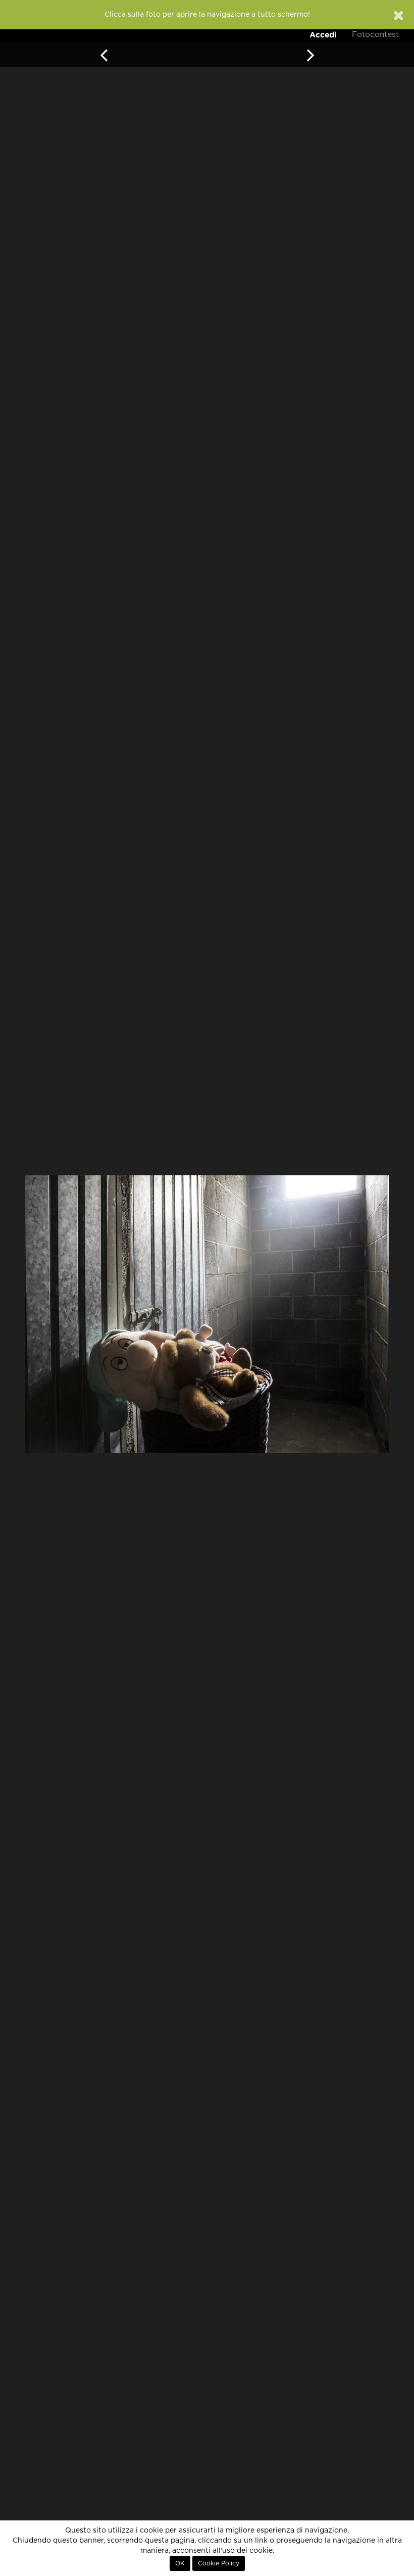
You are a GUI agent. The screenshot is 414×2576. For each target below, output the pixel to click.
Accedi (323, 35)
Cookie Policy (219, 2563)
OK (180, 2563)
